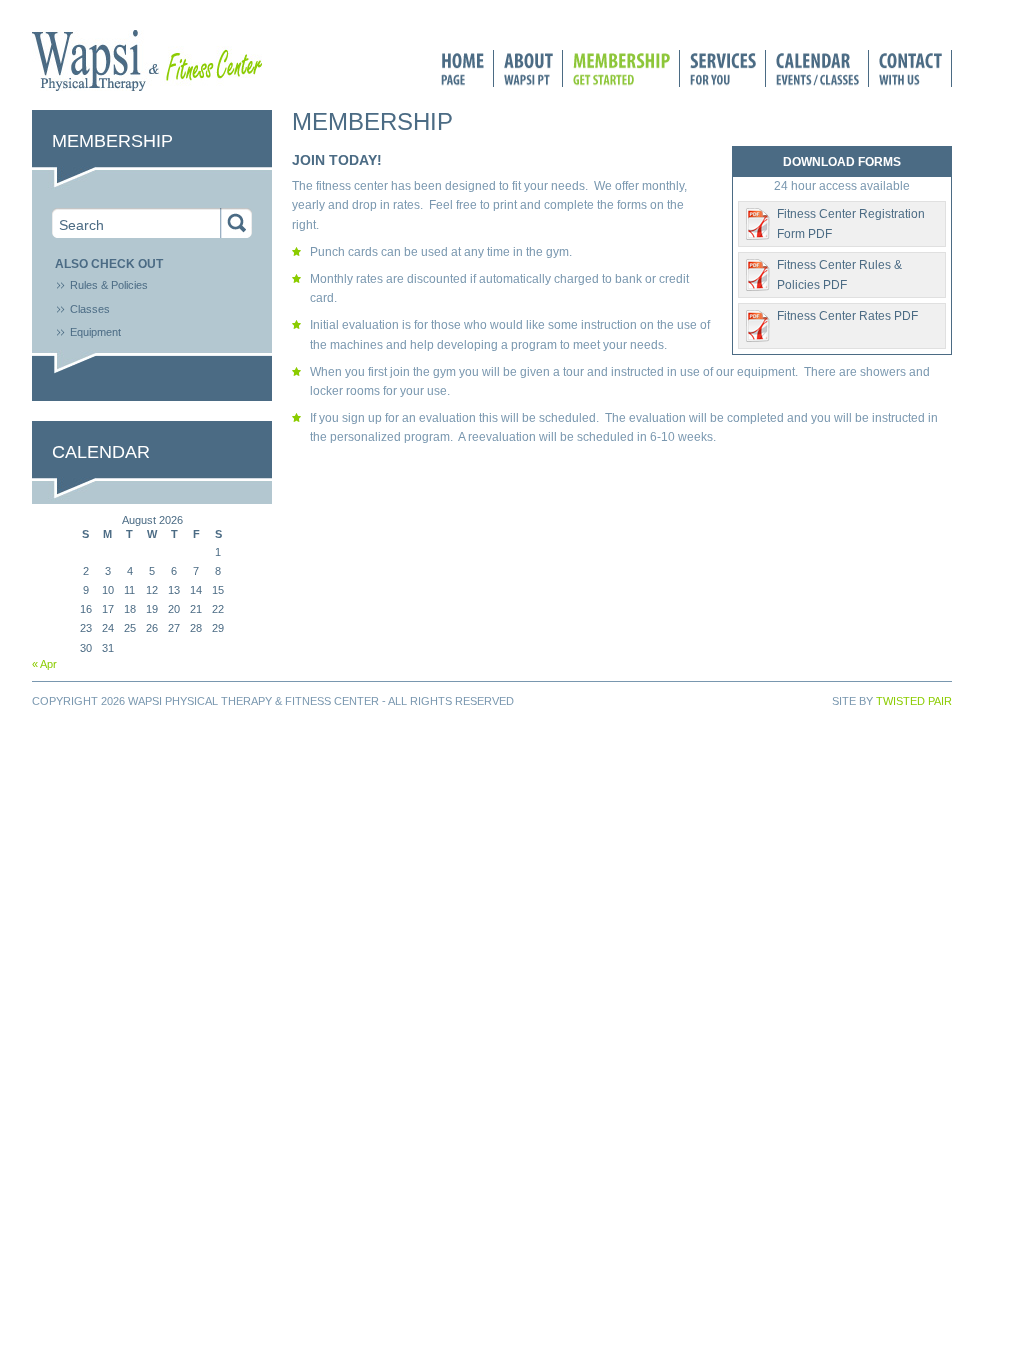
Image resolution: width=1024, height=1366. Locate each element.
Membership (621, 68)
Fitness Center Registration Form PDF (851, 223)
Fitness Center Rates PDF (847, 316)
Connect (910, 68)
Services (723, 68)
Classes (90, 309)
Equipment (95, 332)
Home (462, 68)
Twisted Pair (914, 701)
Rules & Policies (109, 285)
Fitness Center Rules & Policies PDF (839, 274)
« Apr (44, 664)
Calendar (817, 68)
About (528, 68)
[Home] (147, 87)
